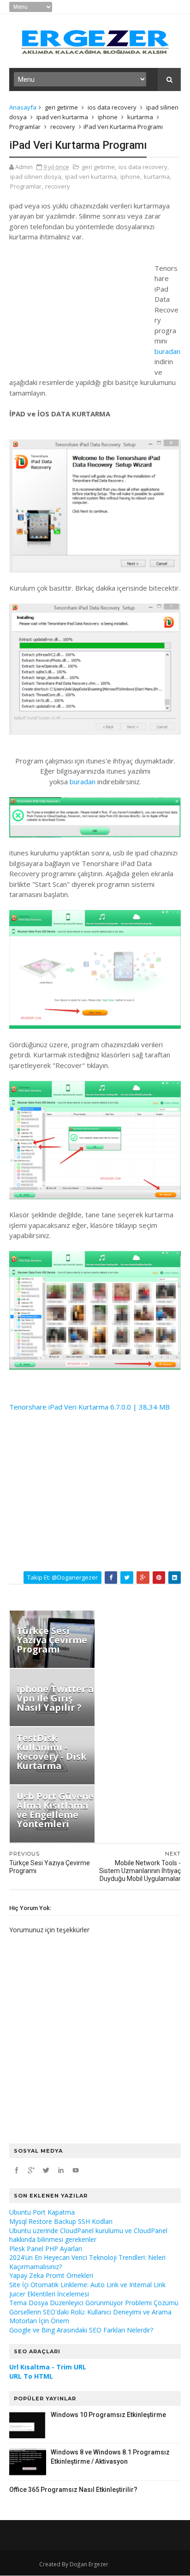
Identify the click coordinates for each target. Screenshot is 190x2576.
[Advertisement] (78, 307)
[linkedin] (61, 2170)
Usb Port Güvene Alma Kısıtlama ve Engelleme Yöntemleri (55, 1810)
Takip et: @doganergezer (62, 1577)
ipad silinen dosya (36, 177)
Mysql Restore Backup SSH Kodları (61, 2221)
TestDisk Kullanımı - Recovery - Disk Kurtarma (52, 1752)
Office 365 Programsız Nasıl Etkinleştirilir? (73, 2490)
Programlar (25, 127)
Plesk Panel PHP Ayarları (46, 2249)
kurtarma (140, 117)
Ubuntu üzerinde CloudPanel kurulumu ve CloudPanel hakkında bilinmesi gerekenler (88, 2235)
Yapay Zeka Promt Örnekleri (51, 2275)
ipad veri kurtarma (62, 117)
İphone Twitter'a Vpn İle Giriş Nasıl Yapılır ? (55, 1698)
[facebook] (17, 2170)
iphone (108, 117)
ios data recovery (112, 107)
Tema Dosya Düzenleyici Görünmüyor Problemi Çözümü (94, 2303)
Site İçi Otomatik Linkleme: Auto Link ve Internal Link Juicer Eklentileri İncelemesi (87, 2289)
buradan (167, 351)
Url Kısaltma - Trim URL (48, 2367)
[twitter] (46, 2170)
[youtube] (76, 2170)
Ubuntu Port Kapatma (42, 2212)
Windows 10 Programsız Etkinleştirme (108, 2415)
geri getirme (61, 107)
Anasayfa (23, 107)
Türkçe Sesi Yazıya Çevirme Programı (52, 1640)
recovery (63, 127)
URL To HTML (31, 2376)
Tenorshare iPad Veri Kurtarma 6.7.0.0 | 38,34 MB (89, 1407)
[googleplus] (31, 2170)
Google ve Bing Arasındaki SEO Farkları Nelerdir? (81, 2330)
